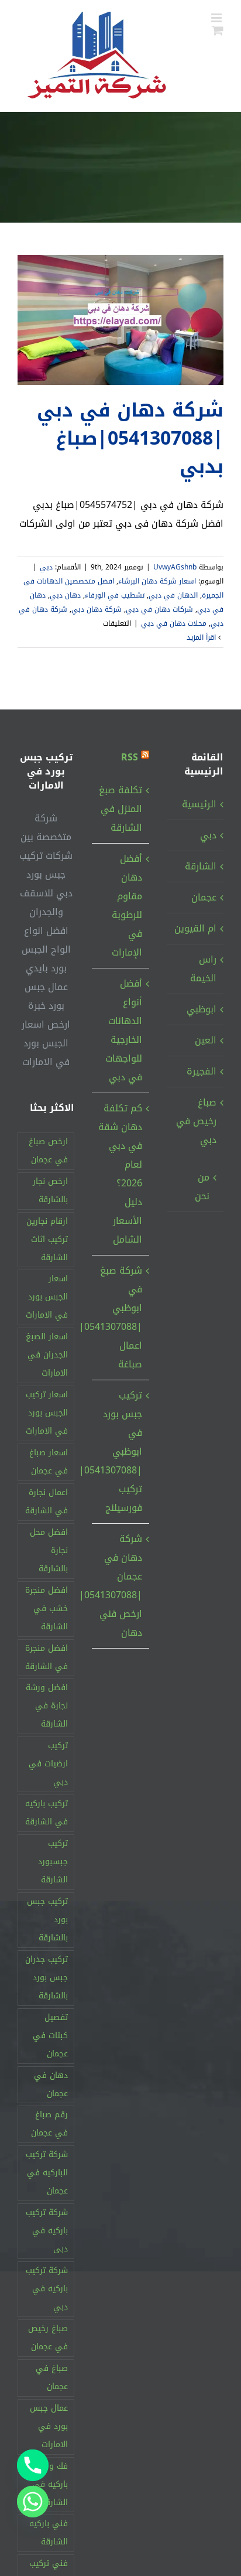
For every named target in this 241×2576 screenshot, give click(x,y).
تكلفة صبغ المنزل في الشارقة (120, 809)
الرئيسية (199, 804)
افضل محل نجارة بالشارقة (49, 1550)
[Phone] (33, 2465)
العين (206, 1040)
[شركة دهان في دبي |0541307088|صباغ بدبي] (120, 320)
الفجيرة (202, 1071)
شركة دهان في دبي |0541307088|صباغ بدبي (130, 439)
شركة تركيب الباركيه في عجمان (47, 2173)
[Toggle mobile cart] (218, 30)
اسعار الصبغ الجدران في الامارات (47, 1355)
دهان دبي (65, 595)
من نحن (202, 1187)
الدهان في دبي (173, 595)
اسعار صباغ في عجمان (49, 1462)
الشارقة (201, 866)
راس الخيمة (203, 969)
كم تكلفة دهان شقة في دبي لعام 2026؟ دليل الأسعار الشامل (120, 1174)
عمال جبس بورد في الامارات (49, 2426)
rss (130, 757)
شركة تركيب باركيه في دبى (47, 2231)
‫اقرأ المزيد (202, 637)
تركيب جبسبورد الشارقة (53, 1862)
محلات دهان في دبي (174, 623)
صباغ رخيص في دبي (196, 1121)
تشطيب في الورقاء (115, 595)
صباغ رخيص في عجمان (48, 2338)
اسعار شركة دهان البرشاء (157, 581)
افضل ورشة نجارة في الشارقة (47, 1706)
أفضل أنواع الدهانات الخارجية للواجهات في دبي (123, 1030)
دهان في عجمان (51, 2084)
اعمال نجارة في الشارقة (47, 1502)
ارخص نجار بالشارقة (50, 1190)
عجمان (204, 897)
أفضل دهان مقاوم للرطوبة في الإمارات (127, 905)
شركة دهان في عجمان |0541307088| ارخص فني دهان (120, 1586)
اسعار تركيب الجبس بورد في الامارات (47, 1413)
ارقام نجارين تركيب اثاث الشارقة (47, 1239)
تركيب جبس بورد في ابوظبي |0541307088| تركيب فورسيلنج (120, 1451)
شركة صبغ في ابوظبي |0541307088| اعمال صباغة (120, 1317)
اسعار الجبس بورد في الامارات (47, 1297)
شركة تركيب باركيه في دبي (47, 2289)
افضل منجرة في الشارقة (47, 1657)
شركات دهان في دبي (159, 609)
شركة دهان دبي (97, 609)
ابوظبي (202, 1009)
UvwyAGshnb (175, 567)
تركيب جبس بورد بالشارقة (47, 1920)
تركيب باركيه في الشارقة (47, 1813)
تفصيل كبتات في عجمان (50, 2036)
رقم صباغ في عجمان (49, 2124)
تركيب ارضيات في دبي (48, 1764)
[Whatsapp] (33, 2502)
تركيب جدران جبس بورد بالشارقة (47, 1978)
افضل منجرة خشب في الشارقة (47, 1608)
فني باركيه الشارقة (49, 2533)
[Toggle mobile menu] (217, 18)
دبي (46, 567)
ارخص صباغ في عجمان (48, 1151)
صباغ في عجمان (52, 2377)
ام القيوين (195, 928)
